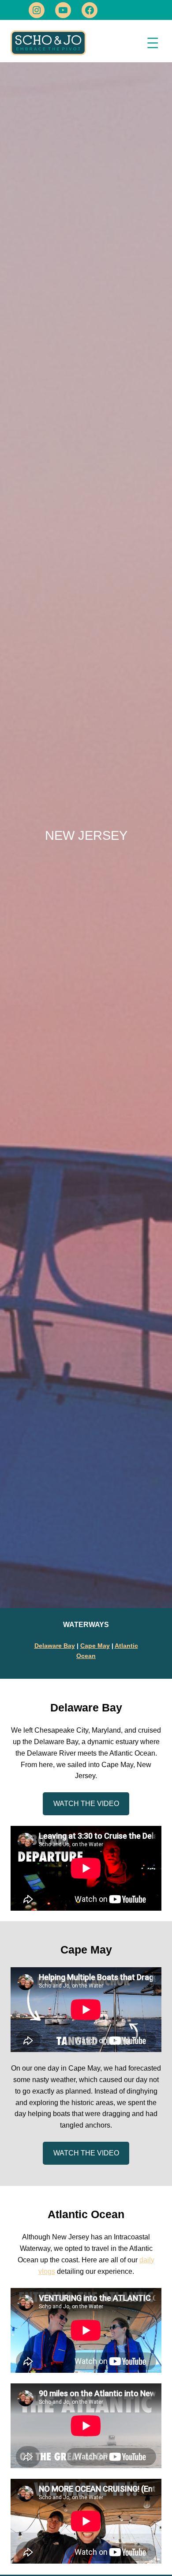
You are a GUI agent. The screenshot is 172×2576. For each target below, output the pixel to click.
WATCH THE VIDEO (86, 1803)
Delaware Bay (55, 1646)
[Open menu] (153, 43)
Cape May (95, 1646)
